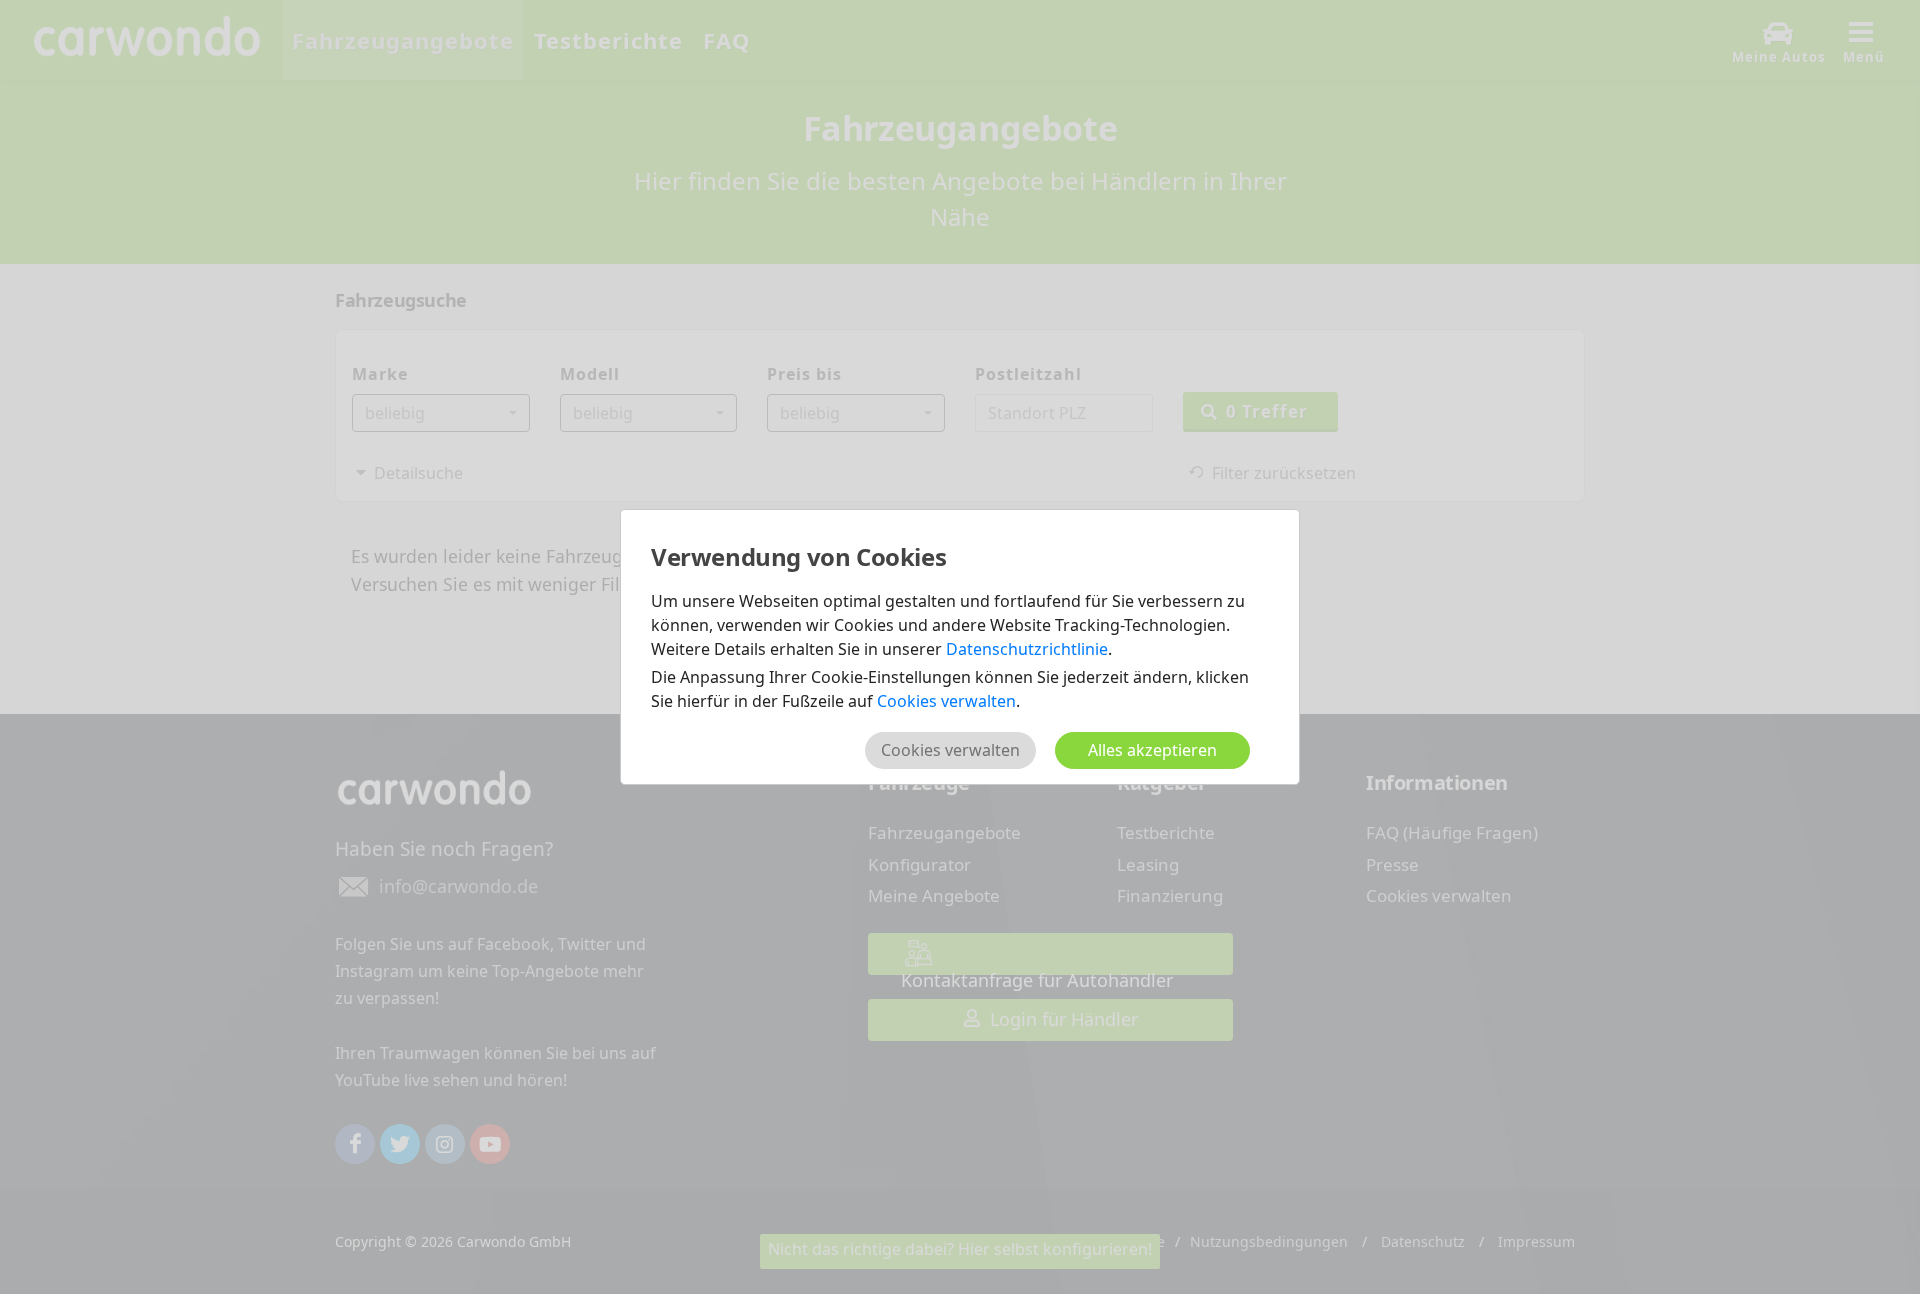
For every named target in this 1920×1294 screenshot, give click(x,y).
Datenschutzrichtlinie (1027, 649)
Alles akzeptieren (1152, 750)
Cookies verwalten (946, 701)
